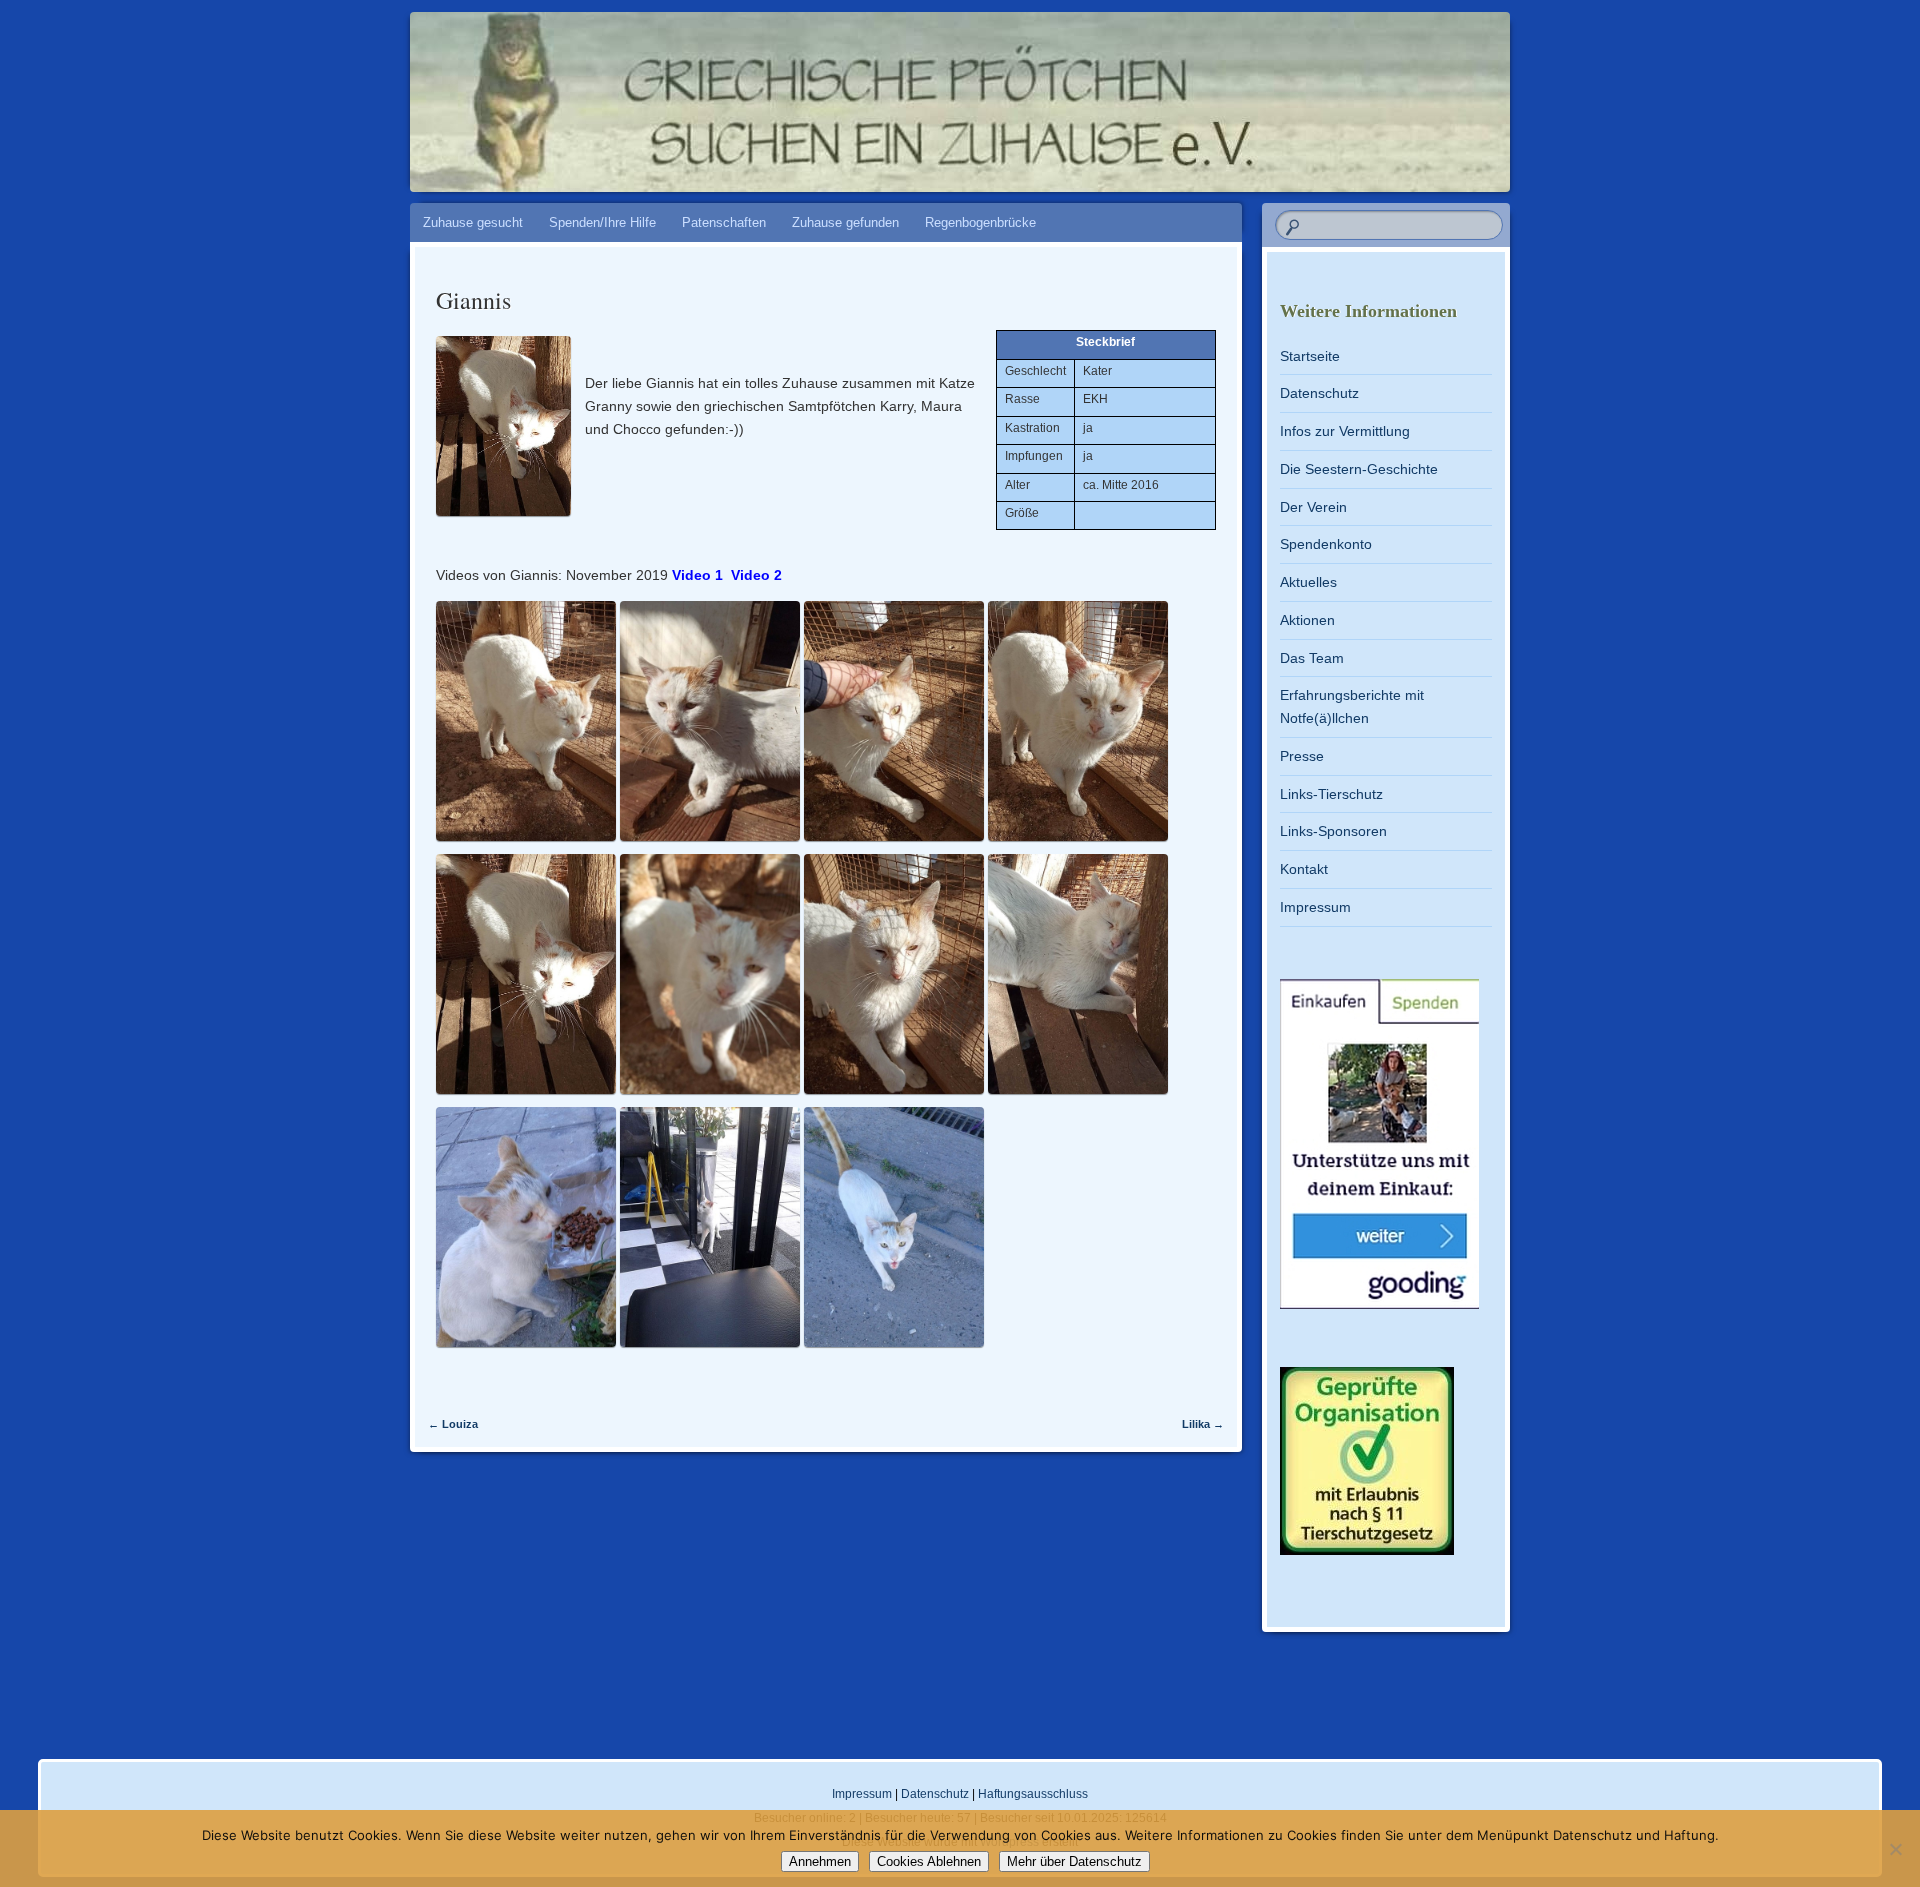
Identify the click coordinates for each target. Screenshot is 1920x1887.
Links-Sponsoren (1333, 831)
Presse (1302, 756)
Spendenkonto (1326, 544)
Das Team (1312, 658)
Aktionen (1307, 620)
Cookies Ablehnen (929, 1861)
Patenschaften (724, 222)
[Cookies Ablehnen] (1895, 1849)
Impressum (1315, 907)
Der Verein (1313, 507)
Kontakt (1304, 869)
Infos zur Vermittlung (1345, 431)
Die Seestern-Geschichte (1359, 469)
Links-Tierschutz (1331, 794)
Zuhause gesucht (473, 222)
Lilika (1203, 1424)
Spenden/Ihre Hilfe (602, 222)
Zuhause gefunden (845, 222)
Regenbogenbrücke (980, 222)
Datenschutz (1319, 393)
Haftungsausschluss (1033, 1794)
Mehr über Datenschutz (1074, 1861)
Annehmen (820, 1861)
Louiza (453, 1424)
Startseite (1310, 356)
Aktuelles (1308, 582)
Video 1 (697, 575)
